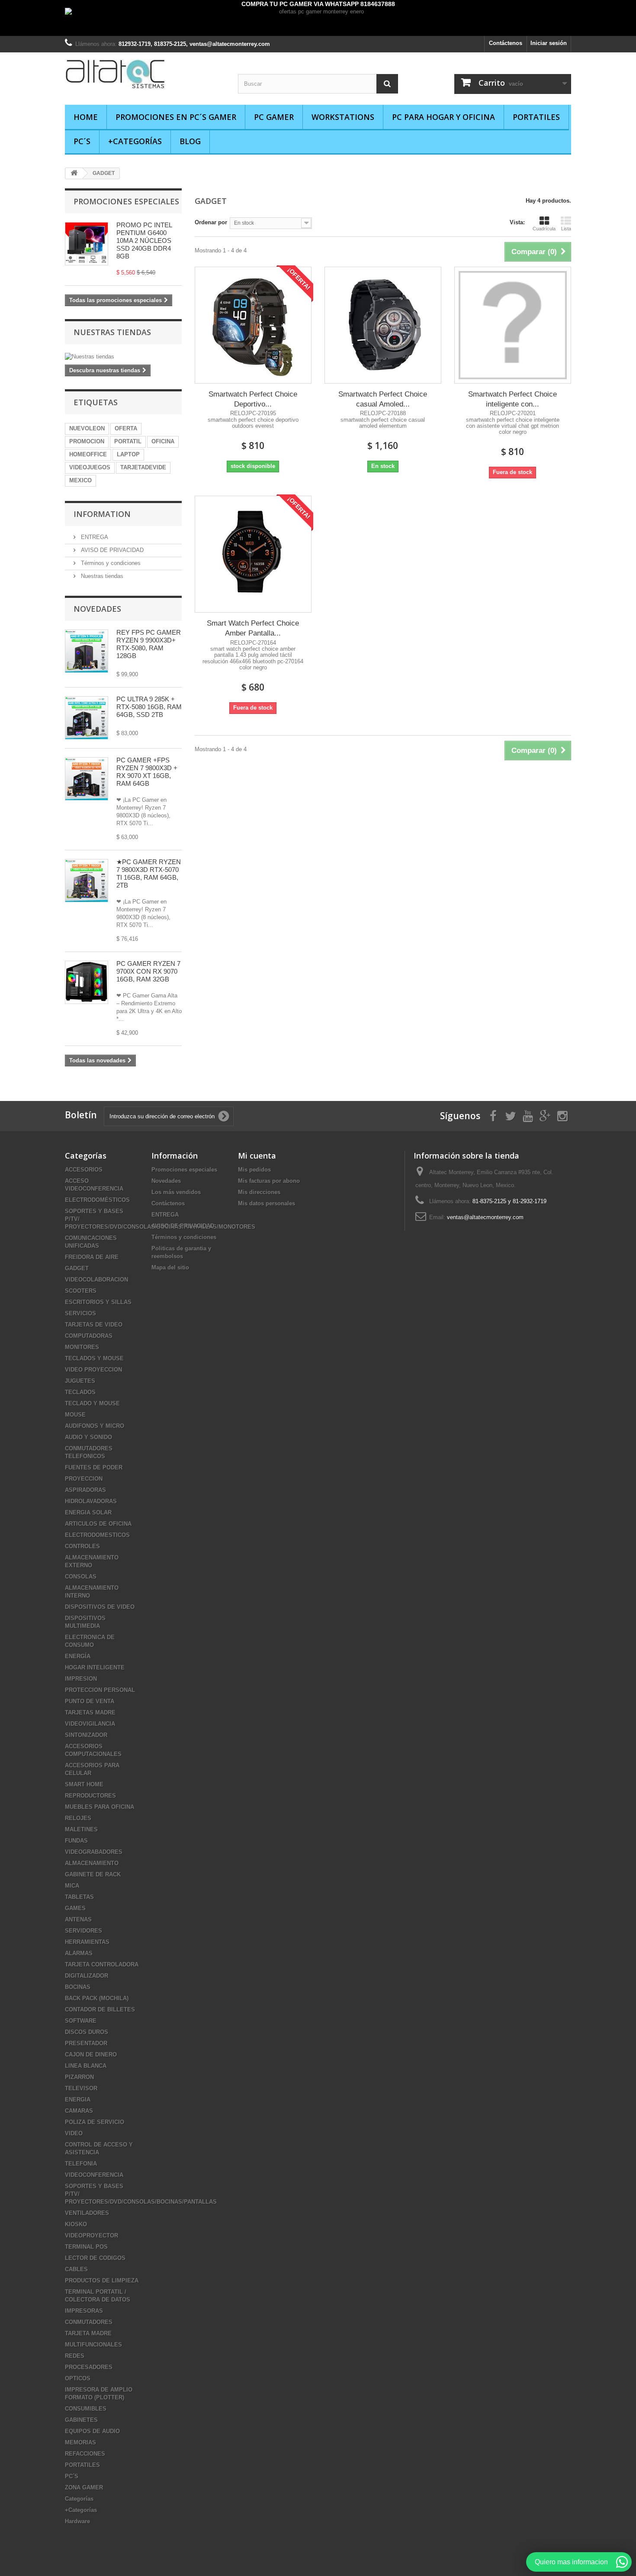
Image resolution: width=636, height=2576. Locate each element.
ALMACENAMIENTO (92, 1863)
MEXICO (80, 480)
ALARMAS (79, 1953)
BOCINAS (78, 1987)
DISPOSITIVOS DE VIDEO (100, 1607)
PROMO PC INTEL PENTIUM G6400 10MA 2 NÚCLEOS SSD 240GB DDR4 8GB (144, 240)
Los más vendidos (176, 1192)
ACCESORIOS (84, 1170)
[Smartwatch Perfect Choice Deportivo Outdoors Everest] (253, 325)
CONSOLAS (81, 1577)
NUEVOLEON (87, 428)
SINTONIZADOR (86, 1735)
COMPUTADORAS (89, 1336)
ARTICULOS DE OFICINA (98, 1524)
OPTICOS (78, 2378)
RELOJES (78, 1818)
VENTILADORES (87, 2213)
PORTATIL (128, 441)
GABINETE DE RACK (93, 1874)
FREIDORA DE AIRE (92, 1257)
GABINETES (81, 2420)
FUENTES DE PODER (94, 1467)
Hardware (77, 2521)
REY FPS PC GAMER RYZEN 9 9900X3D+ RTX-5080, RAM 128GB (149, 644)
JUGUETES (80, 1381)
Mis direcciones (259, 1192)
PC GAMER (274, 117)
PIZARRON (79, 2077)
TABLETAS (79, 1897)
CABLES (76, 2269)
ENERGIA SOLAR (88, 1512)
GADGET (77, 1268)
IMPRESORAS (84, 2311)
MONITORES (82, 1347)
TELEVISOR (81, 2088)
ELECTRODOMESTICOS (97, 1535)
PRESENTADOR (86, 2043)
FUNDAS (76, 1841)
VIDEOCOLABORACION (96, 1280)
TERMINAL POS (86, 2247)
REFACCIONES (85, 2454)
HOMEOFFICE (88, 454)
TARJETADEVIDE (143, 467)
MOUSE (75, 1415)
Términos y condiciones (110, 563)
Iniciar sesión (549, 43)
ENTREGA (94, 537)
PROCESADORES (89, 2367)
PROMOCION (87, 441)
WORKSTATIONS (343, 117)
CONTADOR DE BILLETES (100, 2009)
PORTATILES (536, 117)
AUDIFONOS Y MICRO (95, 1426)
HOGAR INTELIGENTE (95, 1667)
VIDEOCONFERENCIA (94, 2175)
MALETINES (81, 1829)
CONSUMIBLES (86, 2409)
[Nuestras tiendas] (123, 357)
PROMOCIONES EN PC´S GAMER (176, 117)
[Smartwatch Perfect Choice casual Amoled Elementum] (383, 325)
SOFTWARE (81, 2021)
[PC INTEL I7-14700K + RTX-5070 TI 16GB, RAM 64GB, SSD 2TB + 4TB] (87, 718)
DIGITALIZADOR (87, 1976)
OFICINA (163, 441)
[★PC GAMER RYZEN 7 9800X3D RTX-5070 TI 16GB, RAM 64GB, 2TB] (87, 779)
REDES (75, 2356)
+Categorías (135, 141)
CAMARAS (79, 2111)
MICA (72, 1886)
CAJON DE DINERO (91, 2055)
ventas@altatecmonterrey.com (485, 1217)
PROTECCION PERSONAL (100, 1690)
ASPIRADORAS (85, 1490)
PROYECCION (84, 1479)
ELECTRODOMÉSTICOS (97, 1200)
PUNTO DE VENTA (90, 1701)
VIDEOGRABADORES (94, 1852)
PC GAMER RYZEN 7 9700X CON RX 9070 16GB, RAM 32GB (148, 971)
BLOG (190, 141)
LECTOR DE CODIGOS (95, 2258)
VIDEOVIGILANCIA (90, 1724)
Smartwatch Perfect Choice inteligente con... (512, 399)
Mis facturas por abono (269, 1181)
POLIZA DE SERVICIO (95, 2122)
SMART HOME (84, 1784)
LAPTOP (128, 454)
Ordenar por (211, 222)
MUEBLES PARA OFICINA (100, 1807)
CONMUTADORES (89, 2322)
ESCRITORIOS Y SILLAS (98, 1302)
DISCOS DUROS (87, 2032)
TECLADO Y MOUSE (92, 1403)
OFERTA (126, 428)
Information (102, 514)
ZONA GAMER (84, 2487)
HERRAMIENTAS (87, 1942)
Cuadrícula (544, 229)
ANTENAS (78, 1919)
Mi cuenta (257, 1156)
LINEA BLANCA (86, 2066)
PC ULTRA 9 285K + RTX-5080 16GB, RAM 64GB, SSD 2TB (149, 707)
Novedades (97, 609)
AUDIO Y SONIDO (88, 1437)
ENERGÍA (78, 1656)
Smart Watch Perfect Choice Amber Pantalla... (253, 628)
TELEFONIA (81, 2164)
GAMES (75, 1908)
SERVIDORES (84, 1931)
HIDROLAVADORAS (91, 1501)
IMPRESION (81, 1679)
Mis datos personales (267, 1203)
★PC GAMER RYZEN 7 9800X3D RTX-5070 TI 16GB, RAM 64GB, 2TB (149, 873)
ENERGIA (78, 2100)
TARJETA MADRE (88, 2333)
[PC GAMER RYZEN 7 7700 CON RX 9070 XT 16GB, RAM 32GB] (87, 982)
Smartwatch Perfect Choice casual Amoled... (383, 399)
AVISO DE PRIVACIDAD (111, 550)
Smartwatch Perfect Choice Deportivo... (253, 399)
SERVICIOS (80, 1313)
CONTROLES (82, 1546)
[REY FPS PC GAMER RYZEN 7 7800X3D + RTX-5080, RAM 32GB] (87, 651)
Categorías (79, 2499)
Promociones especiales (126, 201)
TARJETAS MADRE (90, 1712)
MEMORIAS (80, 2442)
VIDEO (74, 2133)
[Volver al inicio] (74, 173)
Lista (566, 229)
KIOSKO (76, 2224)
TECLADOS (80, 1392)
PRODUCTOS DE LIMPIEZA (102, 2281)
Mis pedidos (254, 1170)
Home (86, 117)
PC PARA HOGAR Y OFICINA (443, 117)
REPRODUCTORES (90, 1796)
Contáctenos (506, 43)
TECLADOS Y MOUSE (94, 1358)
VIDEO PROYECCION (93, 1370)
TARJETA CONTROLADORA (102, 1964)
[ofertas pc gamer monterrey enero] (318, 22)
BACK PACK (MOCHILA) (97, 1998)
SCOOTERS (81, 1291)
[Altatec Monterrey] (145, 74)
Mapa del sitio (170, 1267)
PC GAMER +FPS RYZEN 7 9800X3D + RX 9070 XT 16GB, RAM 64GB (147, 772)
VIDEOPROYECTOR (92, 2235)
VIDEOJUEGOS (90, 467)
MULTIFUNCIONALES (93, 2345)
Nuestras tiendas (112, 332)
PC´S (82, 141)
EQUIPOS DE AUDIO (92, 2431)
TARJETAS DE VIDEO (94, 1325)
